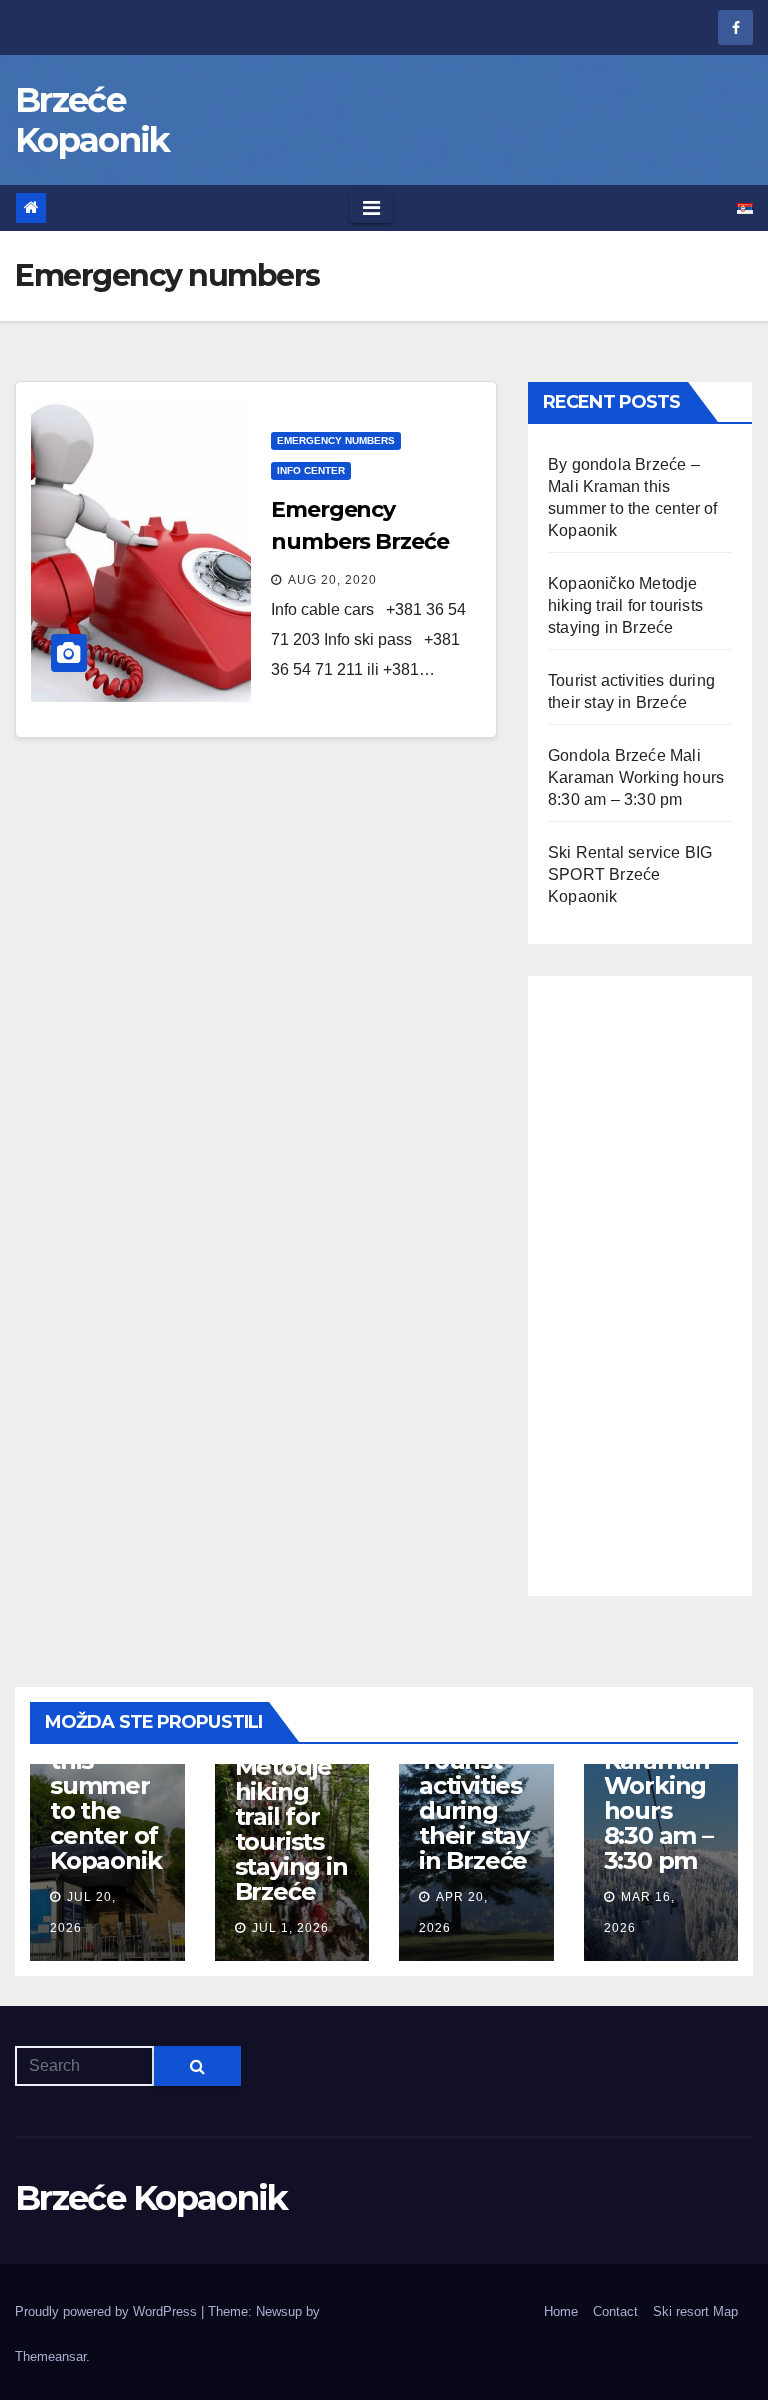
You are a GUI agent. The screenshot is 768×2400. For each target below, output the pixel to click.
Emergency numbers (336, 440)
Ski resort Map (695, 2311)
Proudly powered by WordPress (108, 2311)
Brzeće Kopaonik (92, 120)
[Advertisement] (640, 1286)
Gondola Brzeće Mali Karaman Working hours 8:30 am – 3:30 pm (636, 777)
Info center (311, 470)
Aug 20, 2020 (332, 580)
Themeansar (50, 2356)
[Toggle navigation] (371, 208)
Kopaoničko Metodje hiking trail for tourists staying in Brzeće (625, 605)
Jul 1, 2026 (290, 1928)
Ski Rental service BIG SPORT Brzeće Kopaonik (630, 874)
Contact (615, 2311)
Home (561, 2311)
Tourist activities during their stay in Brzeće (474, 1810)
